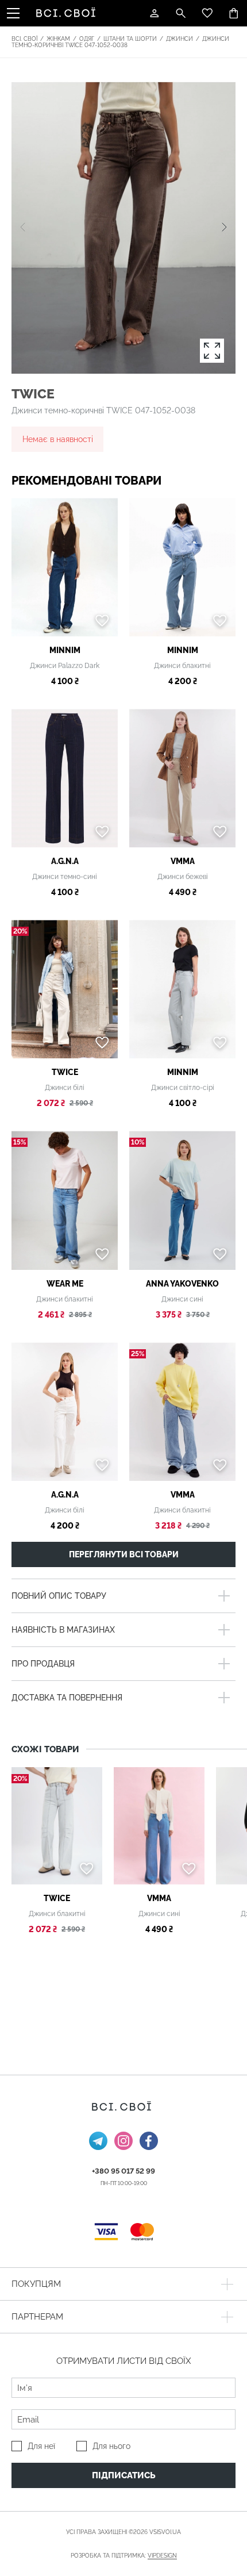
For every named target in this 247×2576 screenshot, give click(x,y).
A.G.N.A (65, 861)
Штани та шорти (130, 39)
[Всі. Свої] (68, 13)
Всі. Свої (24, 39)
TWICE (33, 393)
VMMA (183, 861)
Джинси (180, 39)
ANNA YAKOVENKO (182, 1284)
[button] (224, 228)
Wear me (65, 1284)
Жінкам (58, 39)
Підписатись (124, 2475)
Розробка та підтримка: (124, 2556)
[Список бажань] (207, 13)
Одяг (87, 39)
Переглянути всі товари (124, 1554)
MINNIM (65, 650)
